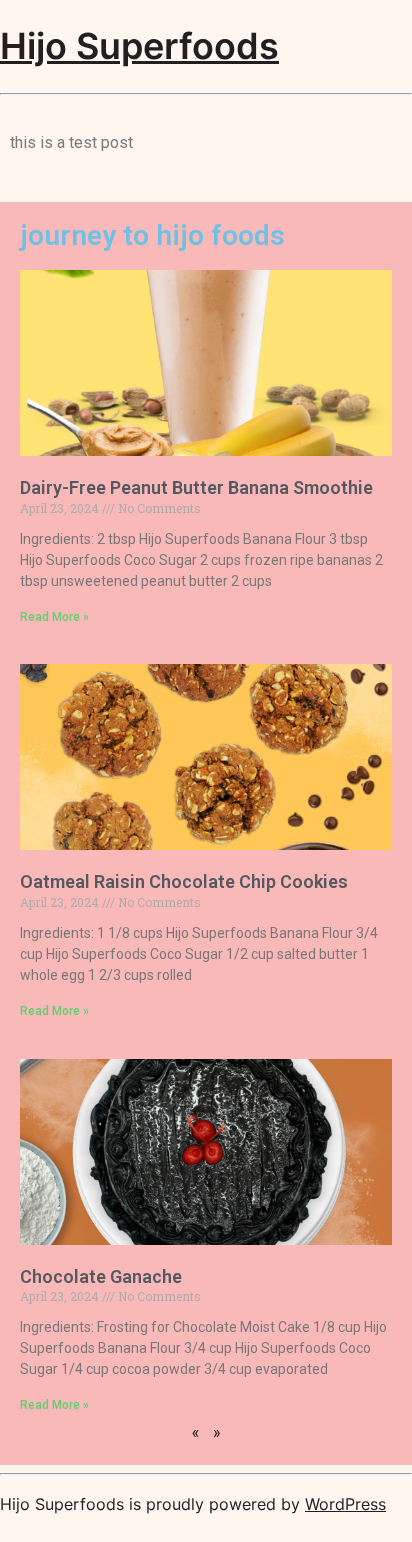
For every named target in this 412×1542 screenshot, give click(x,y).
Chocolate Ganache (101, 1276)
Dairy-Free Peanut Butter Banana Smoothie (196, 487)
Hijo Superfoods (139, 46)
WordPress (345, 1504)
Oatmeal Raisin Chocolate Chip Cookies (184, 881)
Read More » (54, 617)
